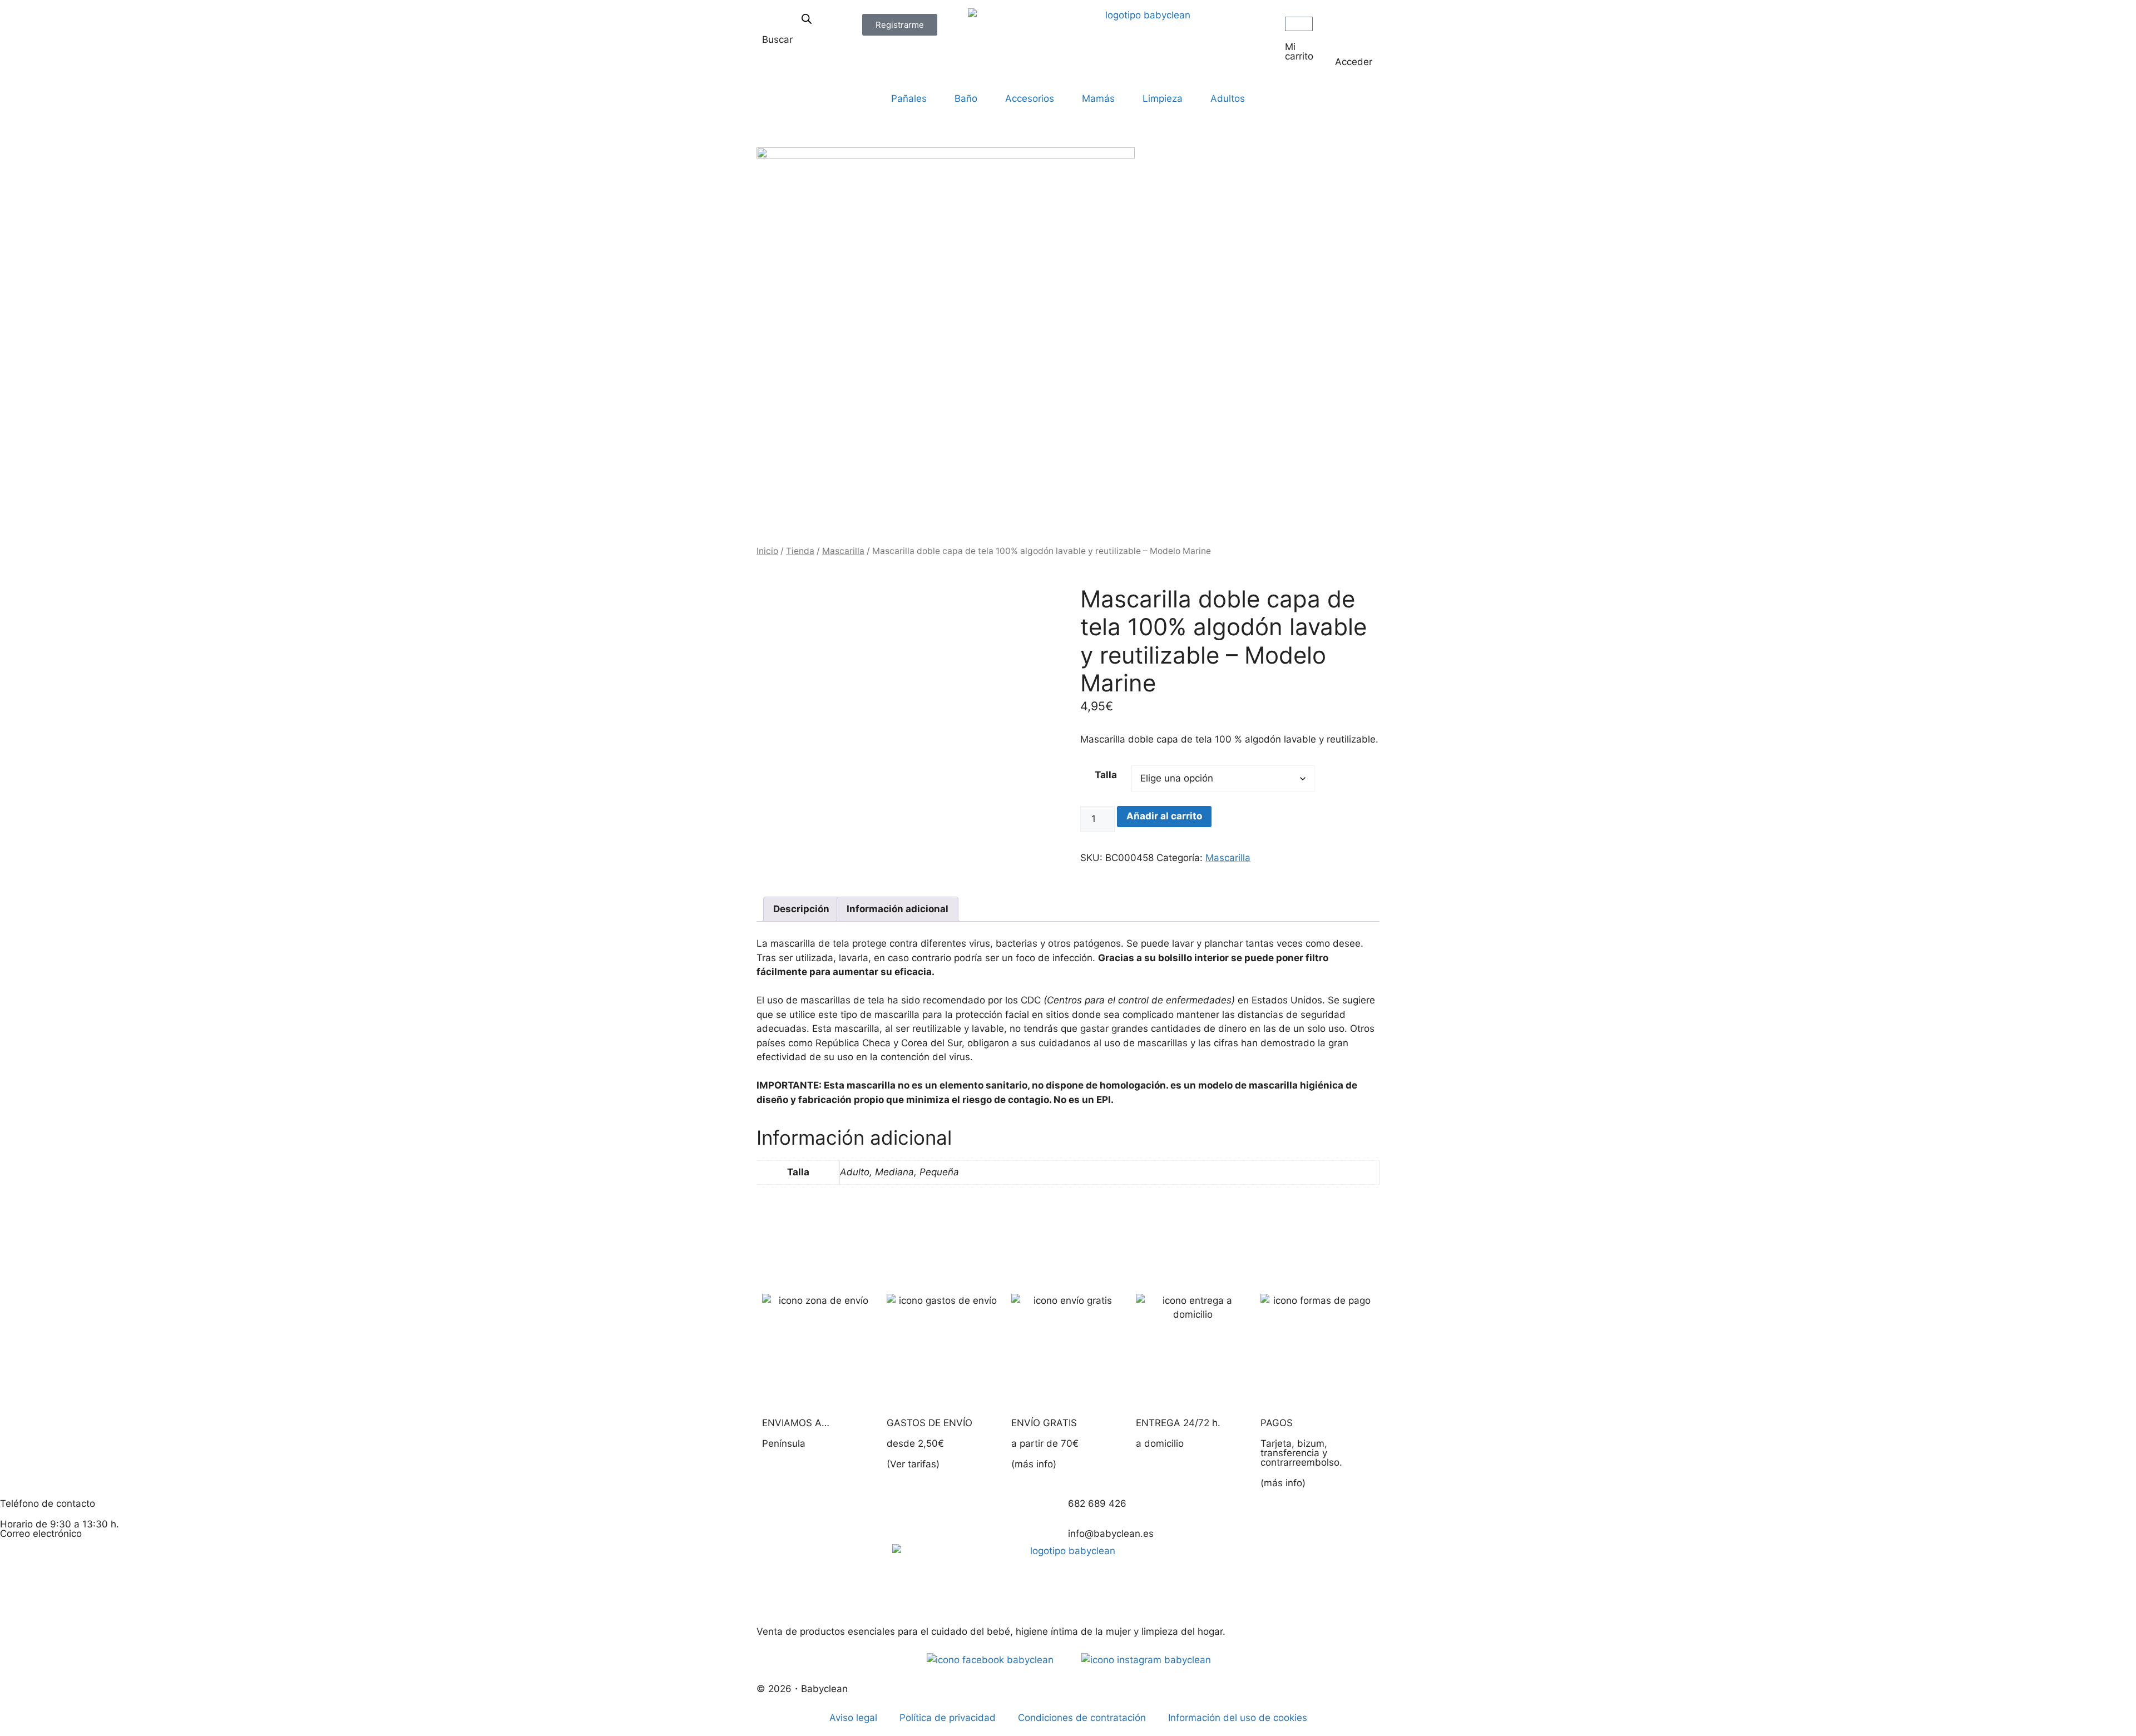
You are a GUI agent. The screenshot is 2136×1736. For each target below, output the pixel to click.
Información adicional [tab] (898, 909)
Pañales (909, 98)
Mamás (1098, 98)
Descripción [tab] (801, 909)
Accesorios (1030, 98)
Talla (1106, 775)
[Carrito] (1299, 24)
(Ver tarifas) (913, 1464)
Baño (966, 98)
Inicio (767, 551)
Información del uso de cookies (1238, 1718)
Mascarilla (843, 551)
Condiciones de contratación (1082, 1718)
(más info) (1034, 1464)
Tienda (800, 551)
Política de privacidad (948, 1718)
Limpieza (1163, 98)
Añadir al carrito (1164, 816)
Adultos (1228, 98)
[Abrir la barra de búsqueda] (807, 19)
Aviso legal (853, 1718)
